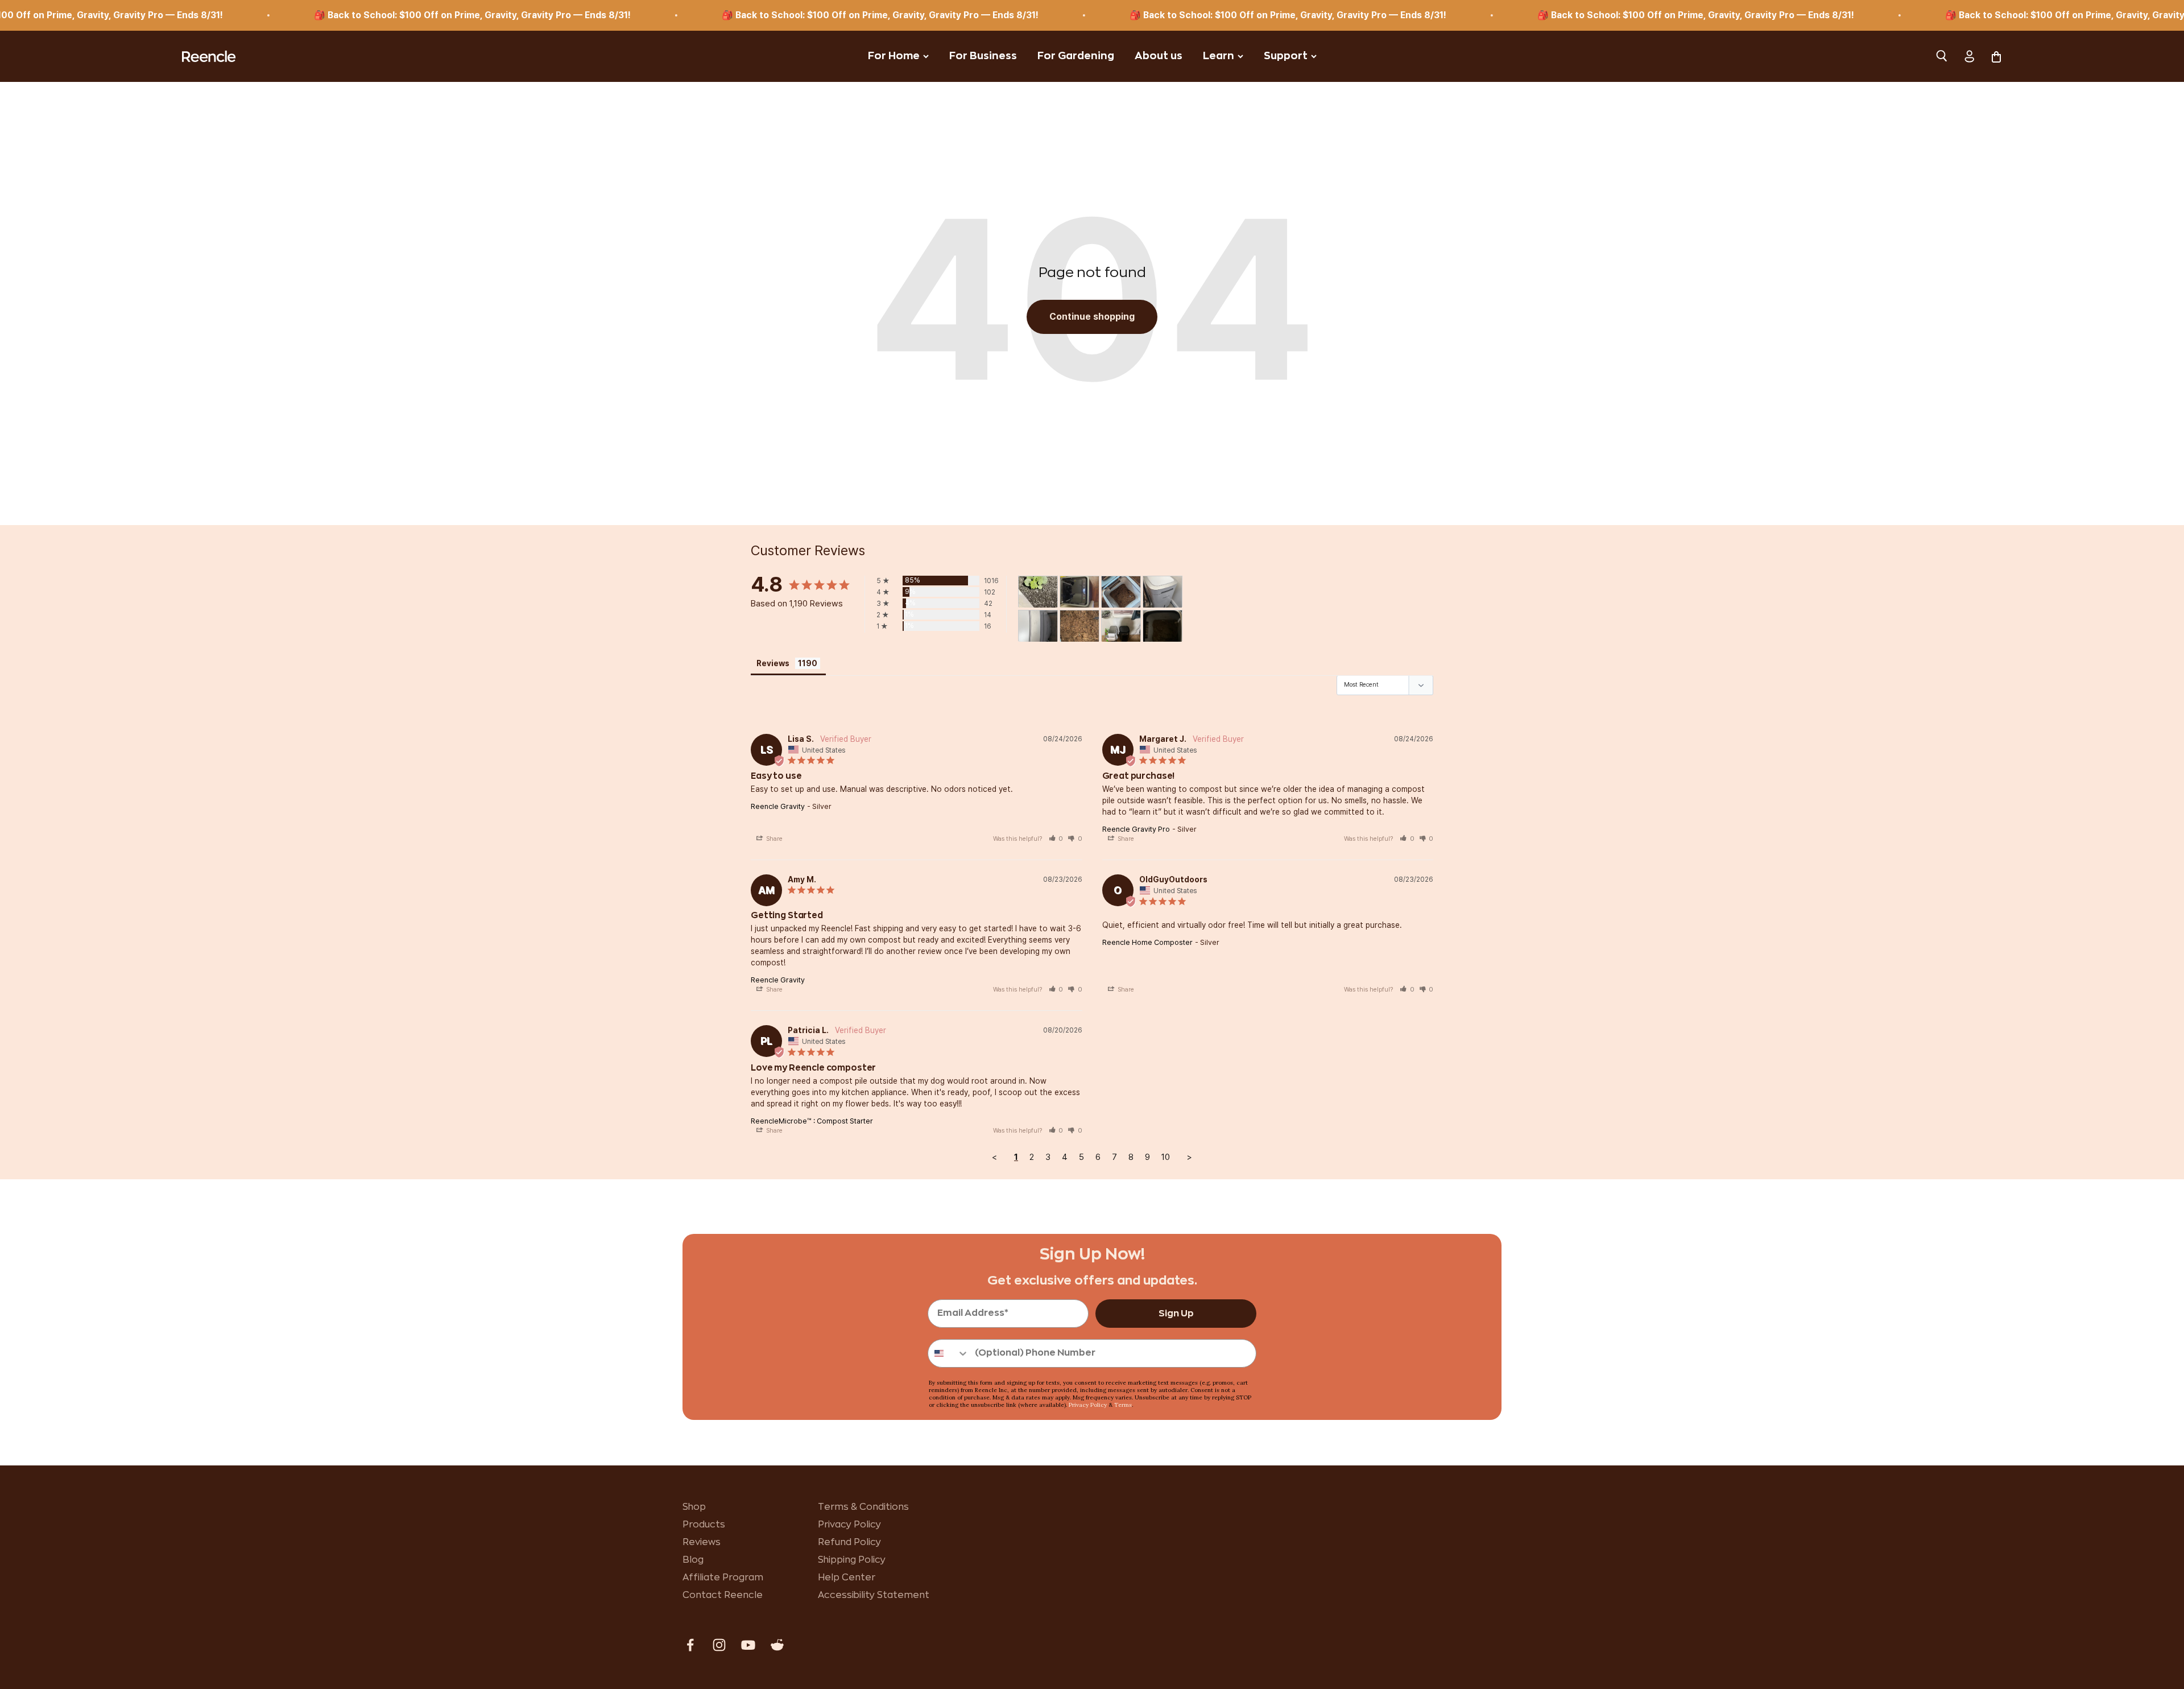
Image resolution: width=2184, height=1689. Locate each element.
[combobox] (949, 1353)
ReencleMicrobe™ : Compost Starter (812, 1121)
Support (1286, 56)
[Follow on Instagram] (719, 1645)
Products (704, 1525)
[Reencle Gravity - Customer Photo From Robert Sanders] (1079, 592)
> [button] (1190, 1157)
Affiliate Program (723, 1577)
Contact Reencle (723, 1595)
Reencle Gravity (778, 806)
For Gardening (1076, 56)
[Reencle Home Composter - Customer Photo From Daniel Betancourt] (1121, 626)
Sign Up (1176, 1314)
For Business (983, 56)
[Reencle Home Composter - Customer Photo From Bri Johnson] (1038, 592)
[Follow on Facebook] (690, 1645)
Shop (694, 1507)
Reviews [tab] (773, 663)
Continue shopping (1092, 317)
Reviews (702, 1542)
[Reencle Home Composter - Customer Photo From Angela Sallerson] (1121, 592)
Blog (693, 1560)
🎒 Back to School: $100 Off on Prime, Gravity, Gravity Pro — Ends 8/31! (352, 15)
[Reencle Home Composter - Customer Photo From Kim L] (1163, 592)
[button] (1056, 839)
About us (1159, 56)
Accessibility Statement (874, 1595)
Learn (1219, 56)
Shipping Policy (852, 1560)
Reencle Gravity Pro (1136, 829)
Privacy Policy (1088, 1405)
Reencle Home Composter (1147, 942)
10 (1166, 1157)
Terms (1123, 1405)
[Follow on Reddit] (777, 1645)
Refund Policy (849, 1542)
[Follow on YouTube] (748, 1645)
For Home (894, 56)
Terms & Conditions (863, 1507)
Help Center (847, 1577)
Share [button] (773, 839)
